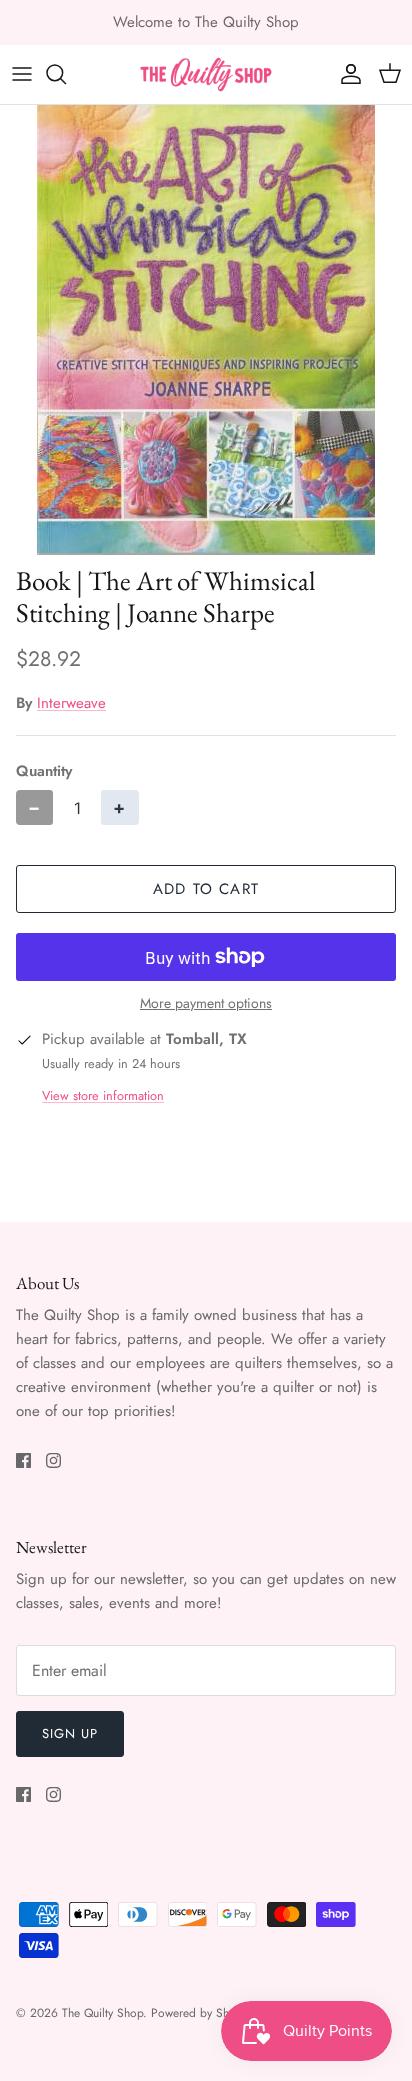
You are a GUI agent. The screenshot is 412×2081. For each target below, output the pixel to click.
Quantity (44, 771)
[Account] (346, 74)
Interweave (71, 703)
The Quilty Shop (102, 2013)
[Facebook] (23, 1460)
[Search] (66, 74)
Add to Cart (206, 889)
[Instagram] (53, 1460)
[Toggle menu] (22, 74)
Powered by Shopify (202, 2013)
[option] (206, 330)
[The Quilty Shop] (206, 74)
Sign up (70, 1733)
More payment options (206, 1003)
